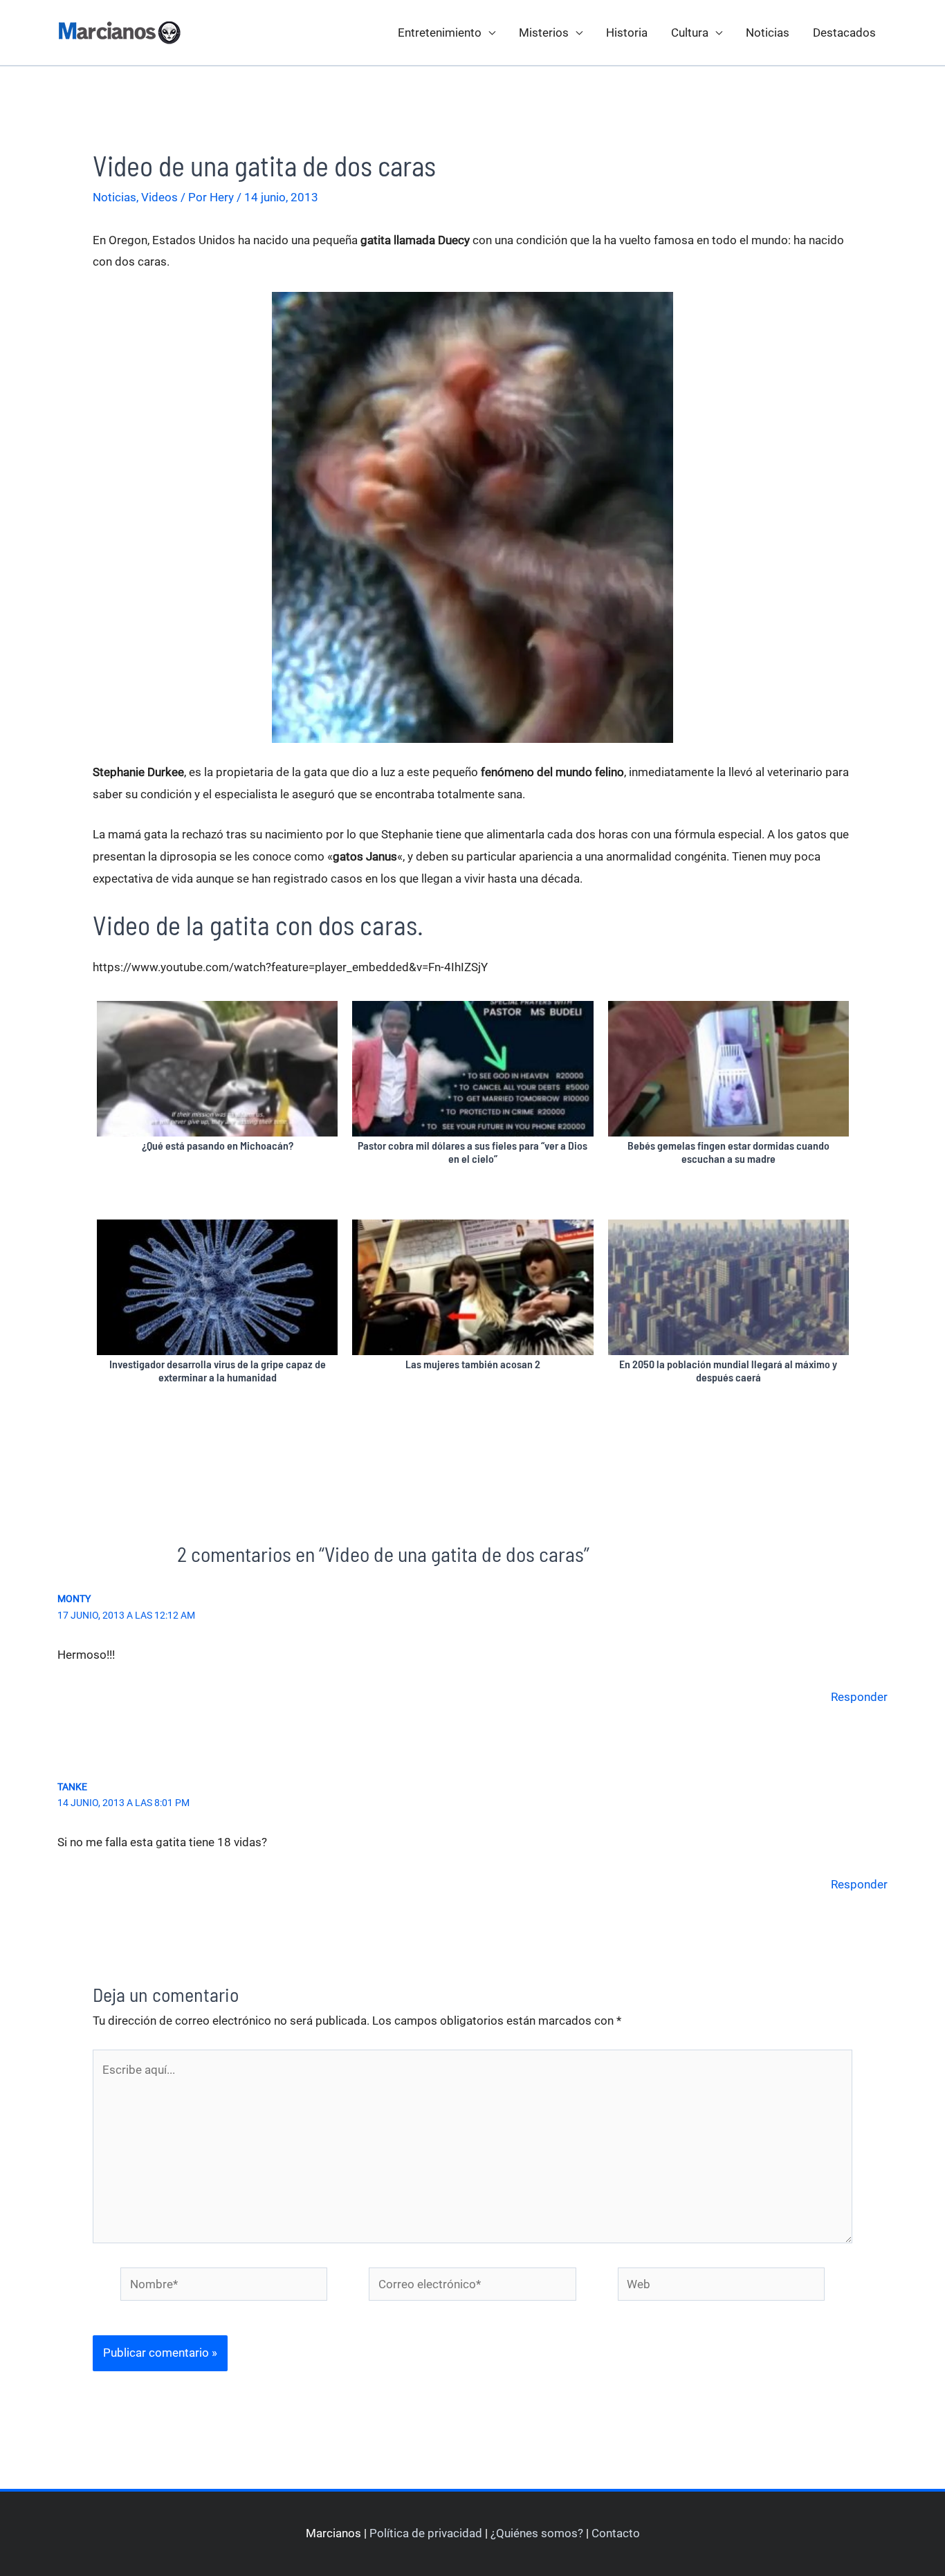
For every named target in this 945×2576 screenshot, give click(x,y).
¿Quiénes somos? (537, 2533)
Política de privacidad (426, 2533)
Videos (159, 197)
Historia (627, 33)
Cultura (690, 33)
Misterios (544, 33)
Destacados (844, 33)
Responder (859, 1697)
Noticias (768, 33)
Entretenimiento (440, 33)
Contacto (616, 2533)
